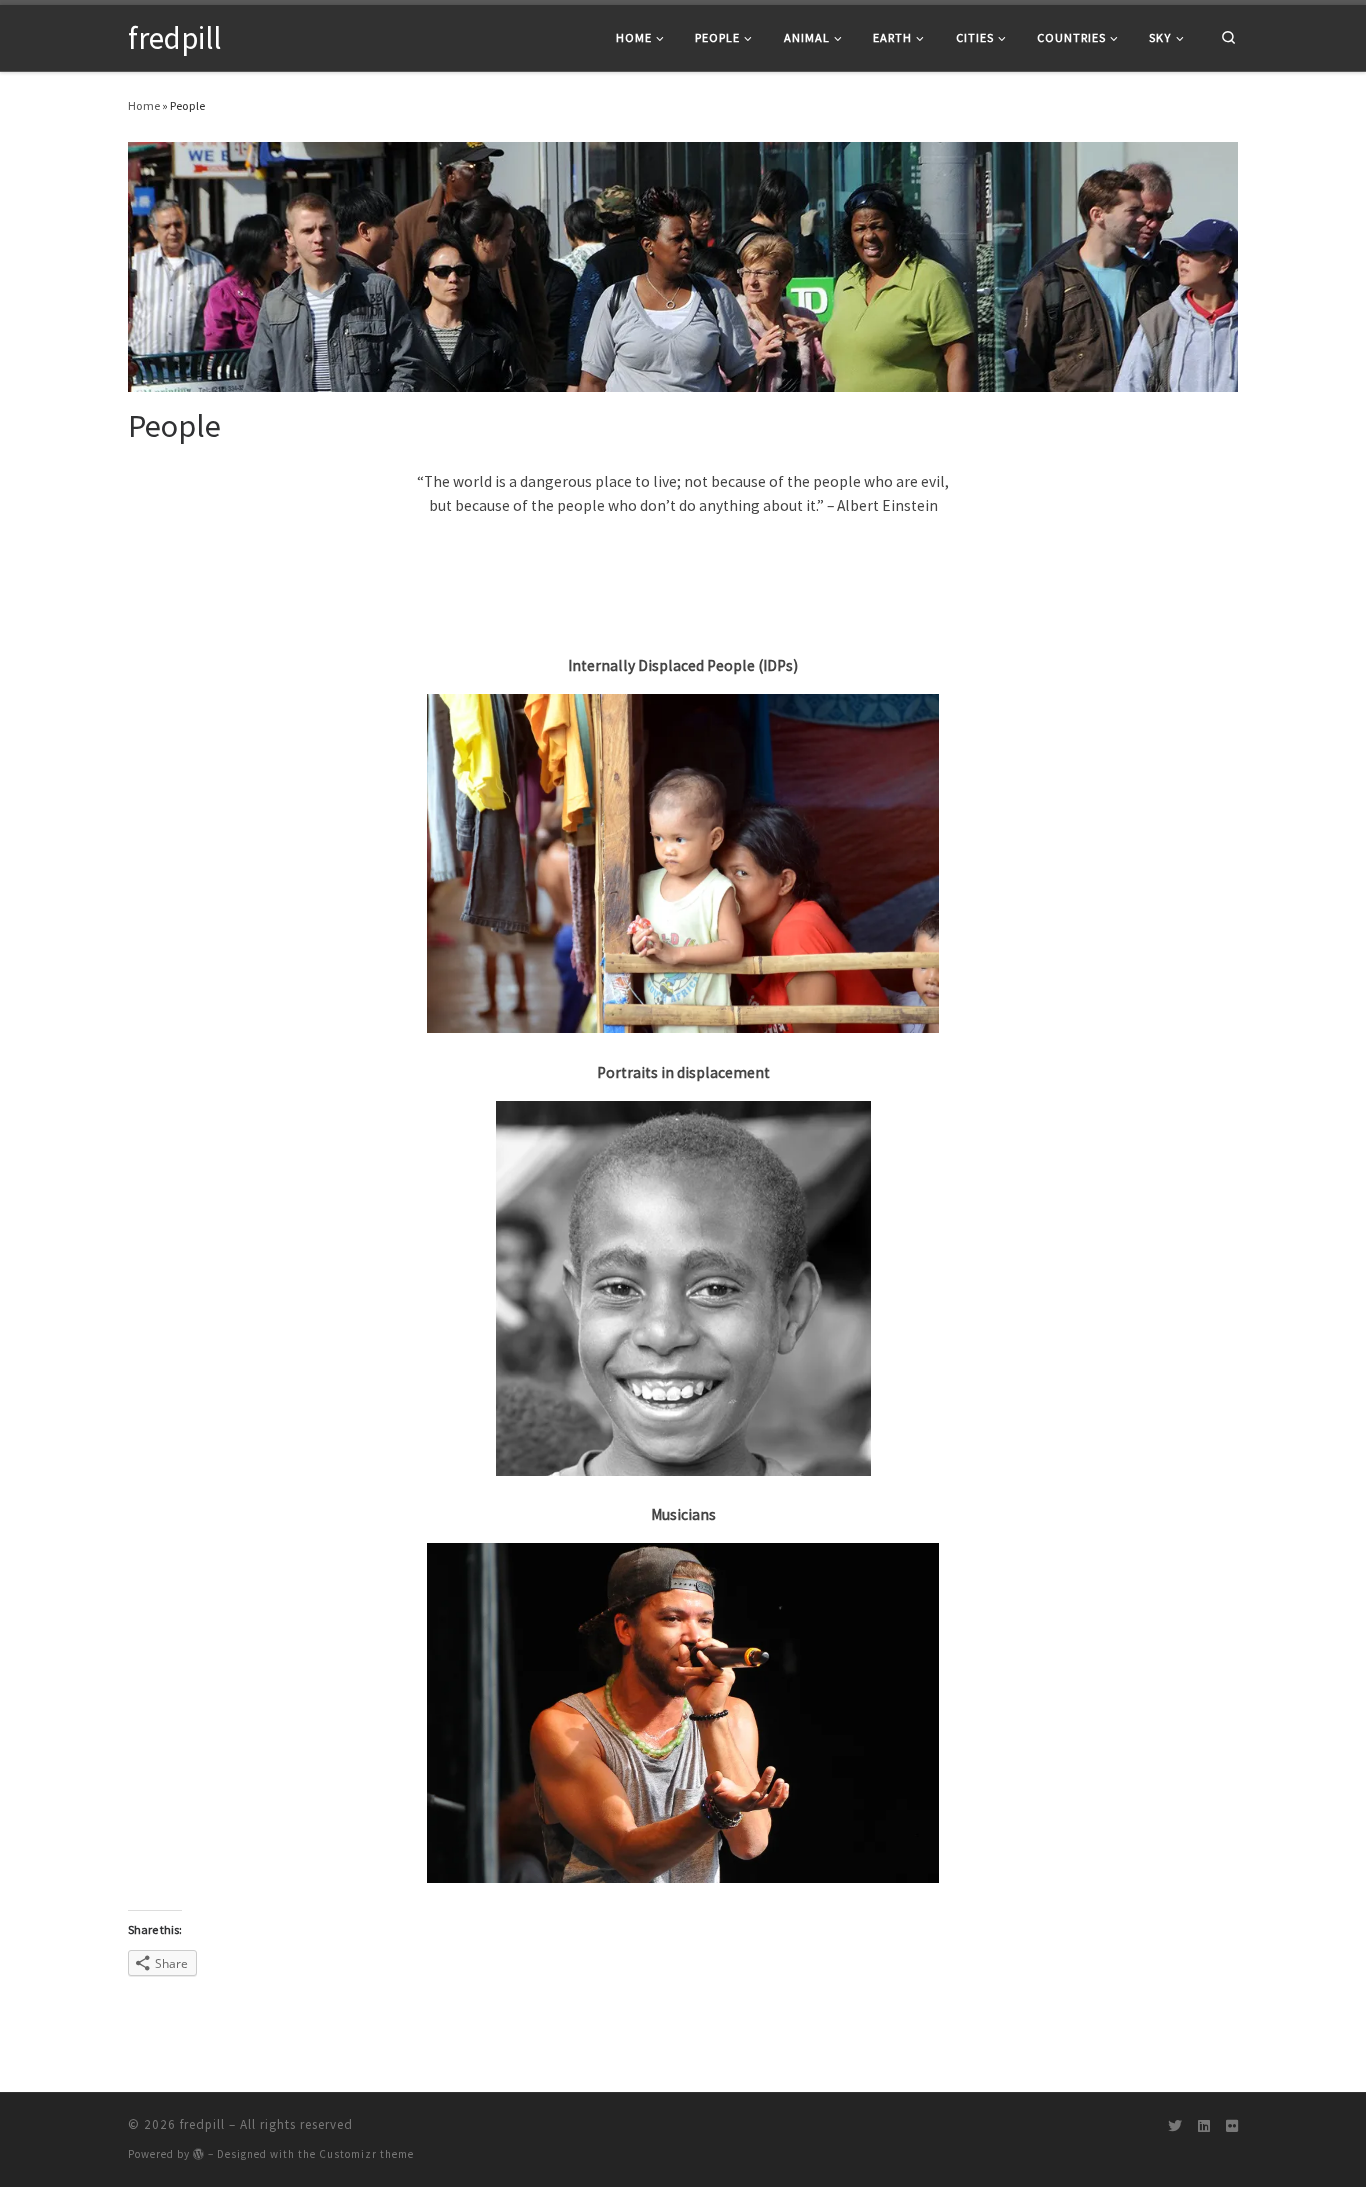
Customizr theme (366, 2154)
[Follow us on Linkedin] (1204, 2127)
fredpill (202, 2124)
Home (144, 105)
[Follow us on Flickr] (1232, 2127)
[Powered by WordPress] (199, 2153)
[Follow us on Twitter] (1175, 2127)
